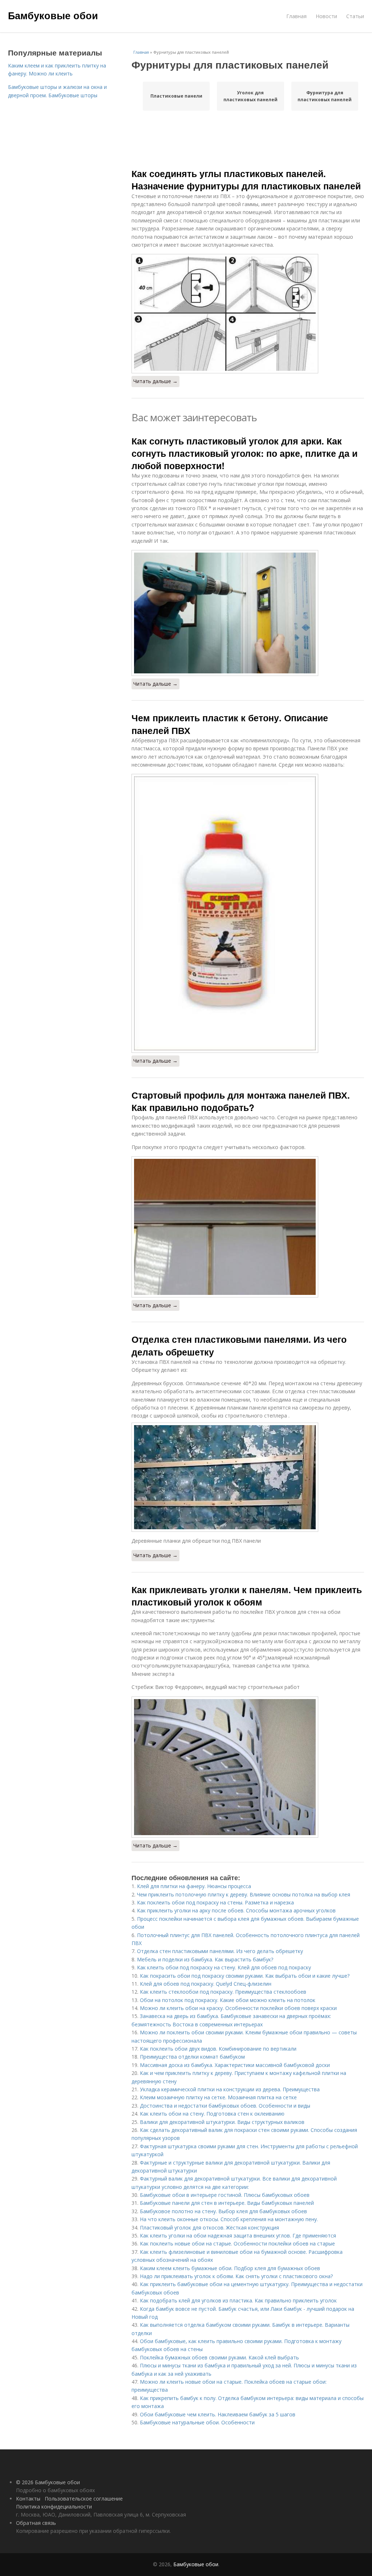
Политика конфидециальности (54, 2507)
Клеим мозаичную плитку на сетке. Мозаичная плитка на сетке (218, 2097)
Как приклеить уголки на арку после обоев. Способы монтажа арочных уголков (236, 1910)
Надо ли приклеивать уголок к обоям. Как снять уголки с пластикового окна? (236, 2276)
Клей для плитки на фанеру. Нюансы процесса (194, 1886)
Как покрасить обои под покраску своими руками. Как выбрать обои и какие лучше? (245, 1976)
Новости (326, 16)
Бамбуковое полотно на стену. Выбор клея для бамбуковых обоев (223, 2211)
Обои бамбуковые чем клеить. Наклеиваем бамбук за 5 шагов (218, 2414)
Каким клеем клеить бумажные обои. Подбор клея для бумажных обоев (230, 2268)
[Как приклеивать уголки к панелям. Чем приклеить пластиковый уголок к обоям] (248, 1767)
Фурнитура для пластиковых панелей (325, 96)
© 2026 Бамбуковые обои (48, 2482)
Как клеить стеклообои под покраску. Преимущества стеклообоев (223, 1992)
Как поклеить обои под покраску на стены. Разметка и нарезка (215, 1902)
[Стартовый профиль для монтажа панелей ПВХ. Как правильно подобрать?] (248, 1227)
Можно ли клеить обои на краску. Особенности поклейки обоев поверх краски (238, 2008)
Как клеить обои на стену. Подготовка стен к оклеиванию (212, 2114)
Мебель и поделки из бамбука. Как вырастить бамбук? (205, 1959)
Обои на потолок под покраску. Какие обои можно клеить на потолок (228, 2000)
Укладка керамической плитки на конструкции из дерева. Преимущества (230, 2089)
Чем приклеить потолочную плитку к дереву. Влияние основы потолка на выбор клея (244, 1894)
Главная (296, 16)
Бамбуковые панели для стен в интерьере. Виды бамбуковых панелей (227, 2203)
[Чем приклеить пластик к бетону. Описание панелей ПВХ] (248, 913)
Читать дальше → (155, 381)
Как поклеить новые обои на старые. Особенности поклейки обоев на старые (237, 2243)
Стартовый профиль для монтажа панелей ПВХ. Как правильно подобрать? (241, 1101)
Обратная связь (36, 2523)
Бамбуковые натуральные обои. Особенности (197, 2422)
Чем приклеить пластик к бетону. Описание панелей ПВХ (230, 724)
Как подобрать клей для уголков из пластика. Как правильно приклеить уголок (238, 2300)
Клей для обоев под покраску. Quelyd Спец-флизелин (206, 1984)
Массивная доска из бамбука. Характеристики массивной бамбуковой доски (235, 2065)
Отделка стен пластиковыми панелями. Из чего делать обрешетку (239, 1345)
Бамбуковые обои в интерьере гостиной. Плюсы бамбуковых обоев (225, 2195)
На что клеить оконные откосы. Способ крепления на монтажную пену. (229, 2219)
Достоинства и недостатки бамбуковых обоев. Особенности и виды (225, 2106)
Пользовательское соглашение (84, 2499)
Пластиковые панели (176, 96)
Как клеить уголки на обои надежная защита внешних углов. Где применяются (238, 2235)
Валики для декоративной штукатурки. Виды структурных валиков (222, 2122)
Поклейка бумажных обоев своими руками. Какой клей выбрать (219, 2357)
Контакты (28, 2499)
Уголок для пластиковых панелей (250, 96)
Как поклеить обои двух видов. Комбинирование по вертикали (218, 2049)
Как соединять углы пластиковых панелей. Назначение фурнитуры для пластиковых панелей (246, 180)
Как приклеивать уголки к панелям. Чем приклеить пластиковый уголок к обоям (247, 1596)
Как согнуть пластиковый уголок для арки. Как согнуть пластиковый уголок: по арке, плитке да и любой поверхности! (244, 453)
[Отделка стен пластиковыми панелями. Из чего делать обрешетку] (248, 1477)
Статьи (355, 16)
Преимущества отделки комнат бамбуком (192, 2057)
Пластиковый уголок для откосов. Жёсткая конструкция (209, 2228)
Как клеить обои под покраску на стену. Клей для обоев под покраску (224, 1967)
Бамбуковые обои (53, 15)
